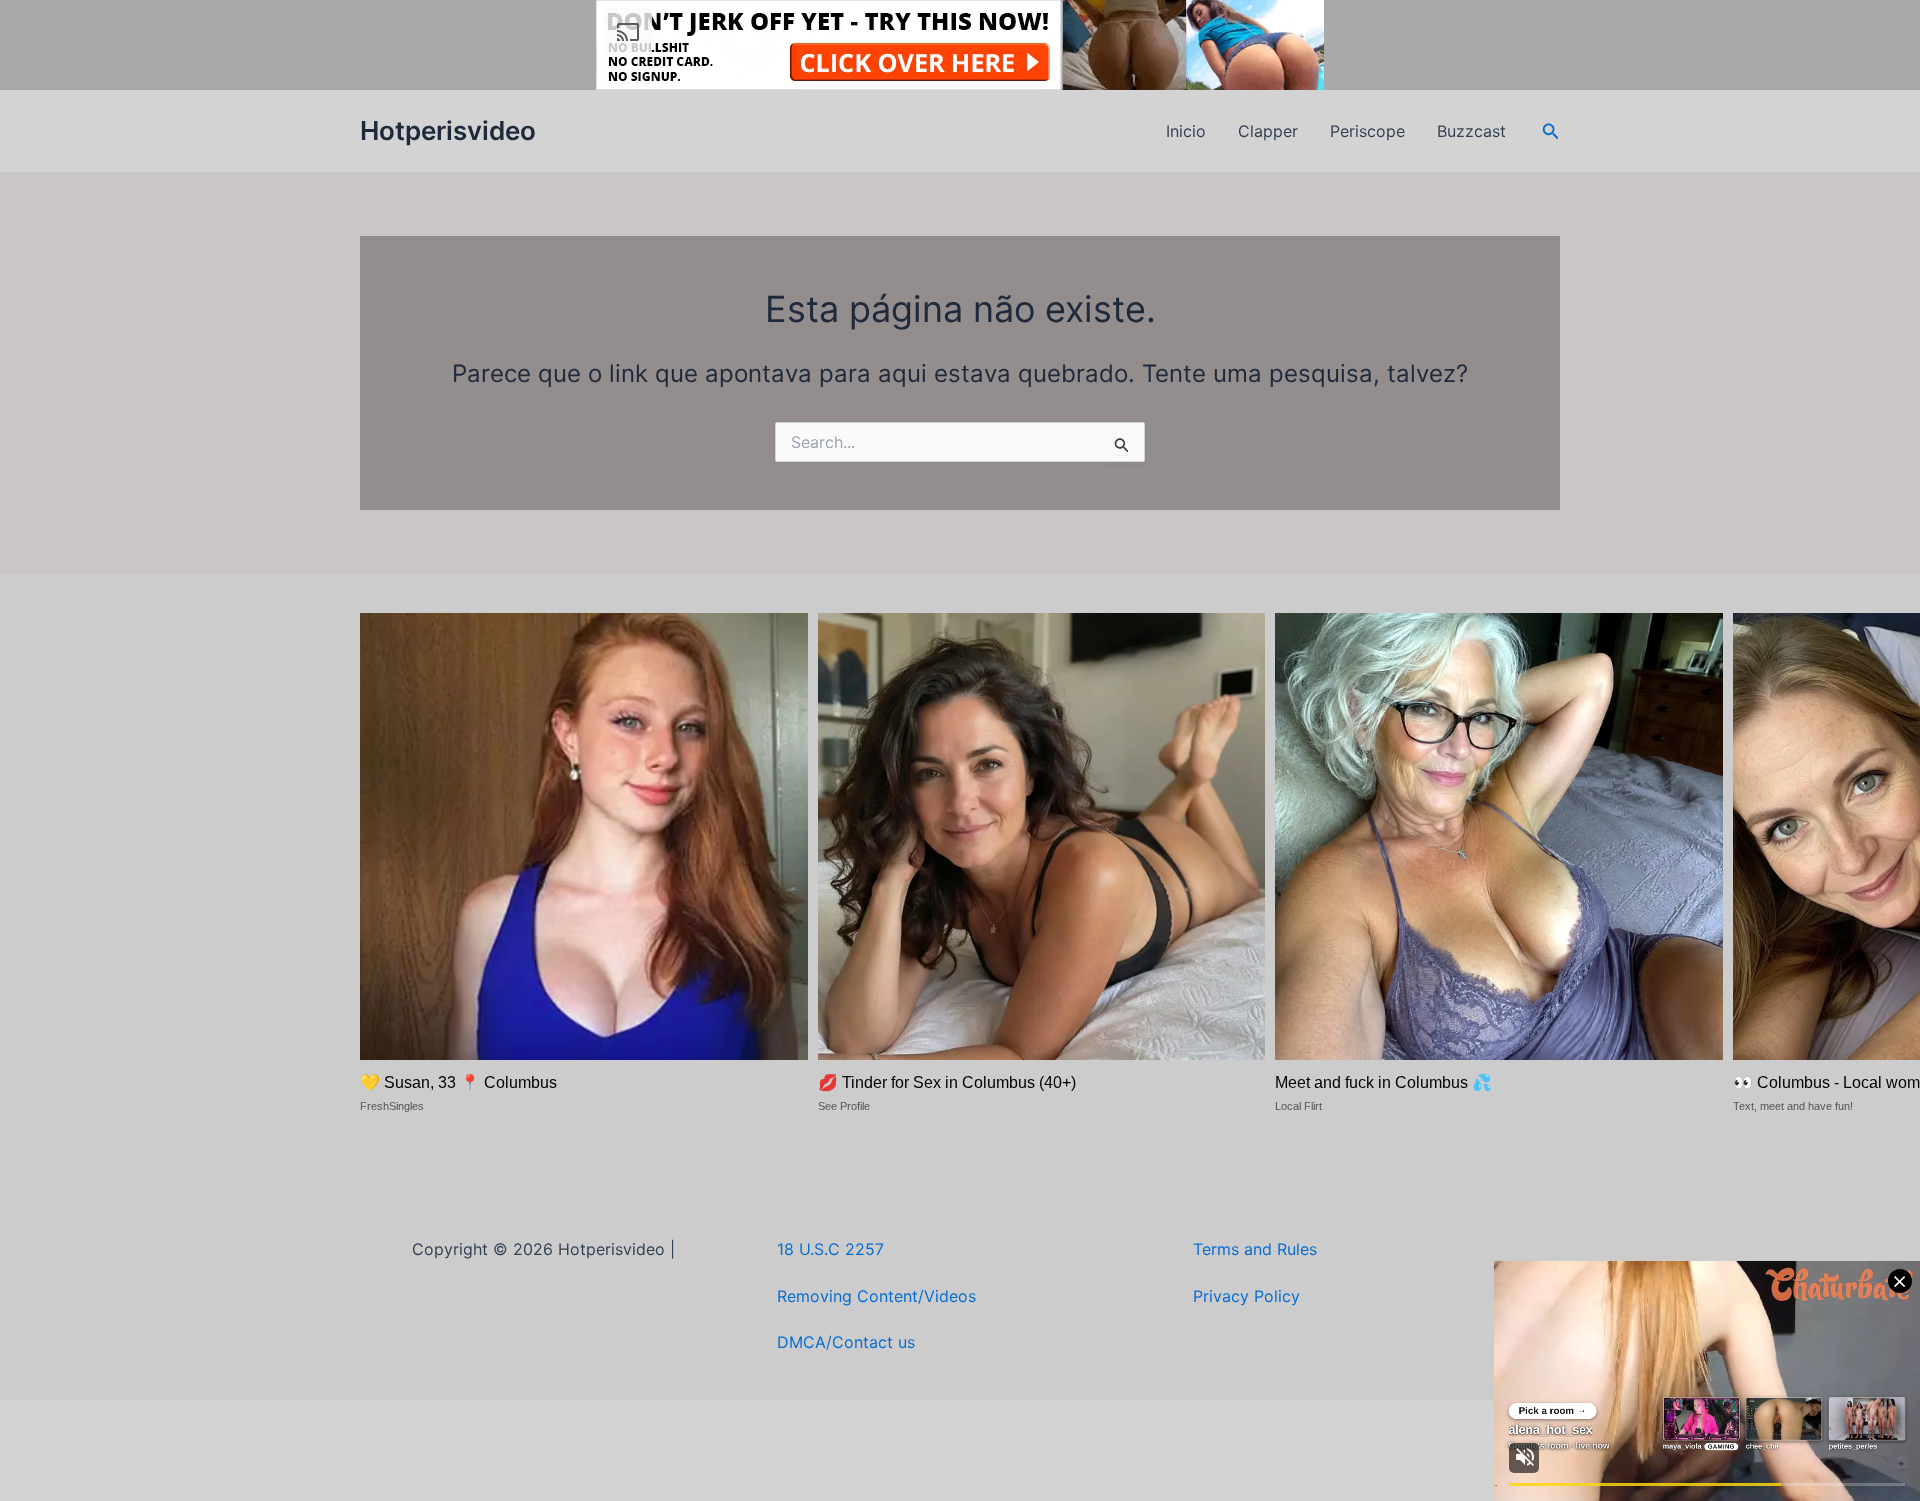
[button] (1551, 131)
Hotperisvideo (448, 130)
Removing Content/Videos (876, 1296)
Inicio (1186, 131)
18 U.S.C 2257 (830, 1249)
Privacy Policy (1246, 1296)
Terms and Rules (1255, 1249)
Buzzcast (1471, 131)
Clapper (1268, 131)
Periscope (1367, 131)
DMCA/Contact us (846, 1342)
